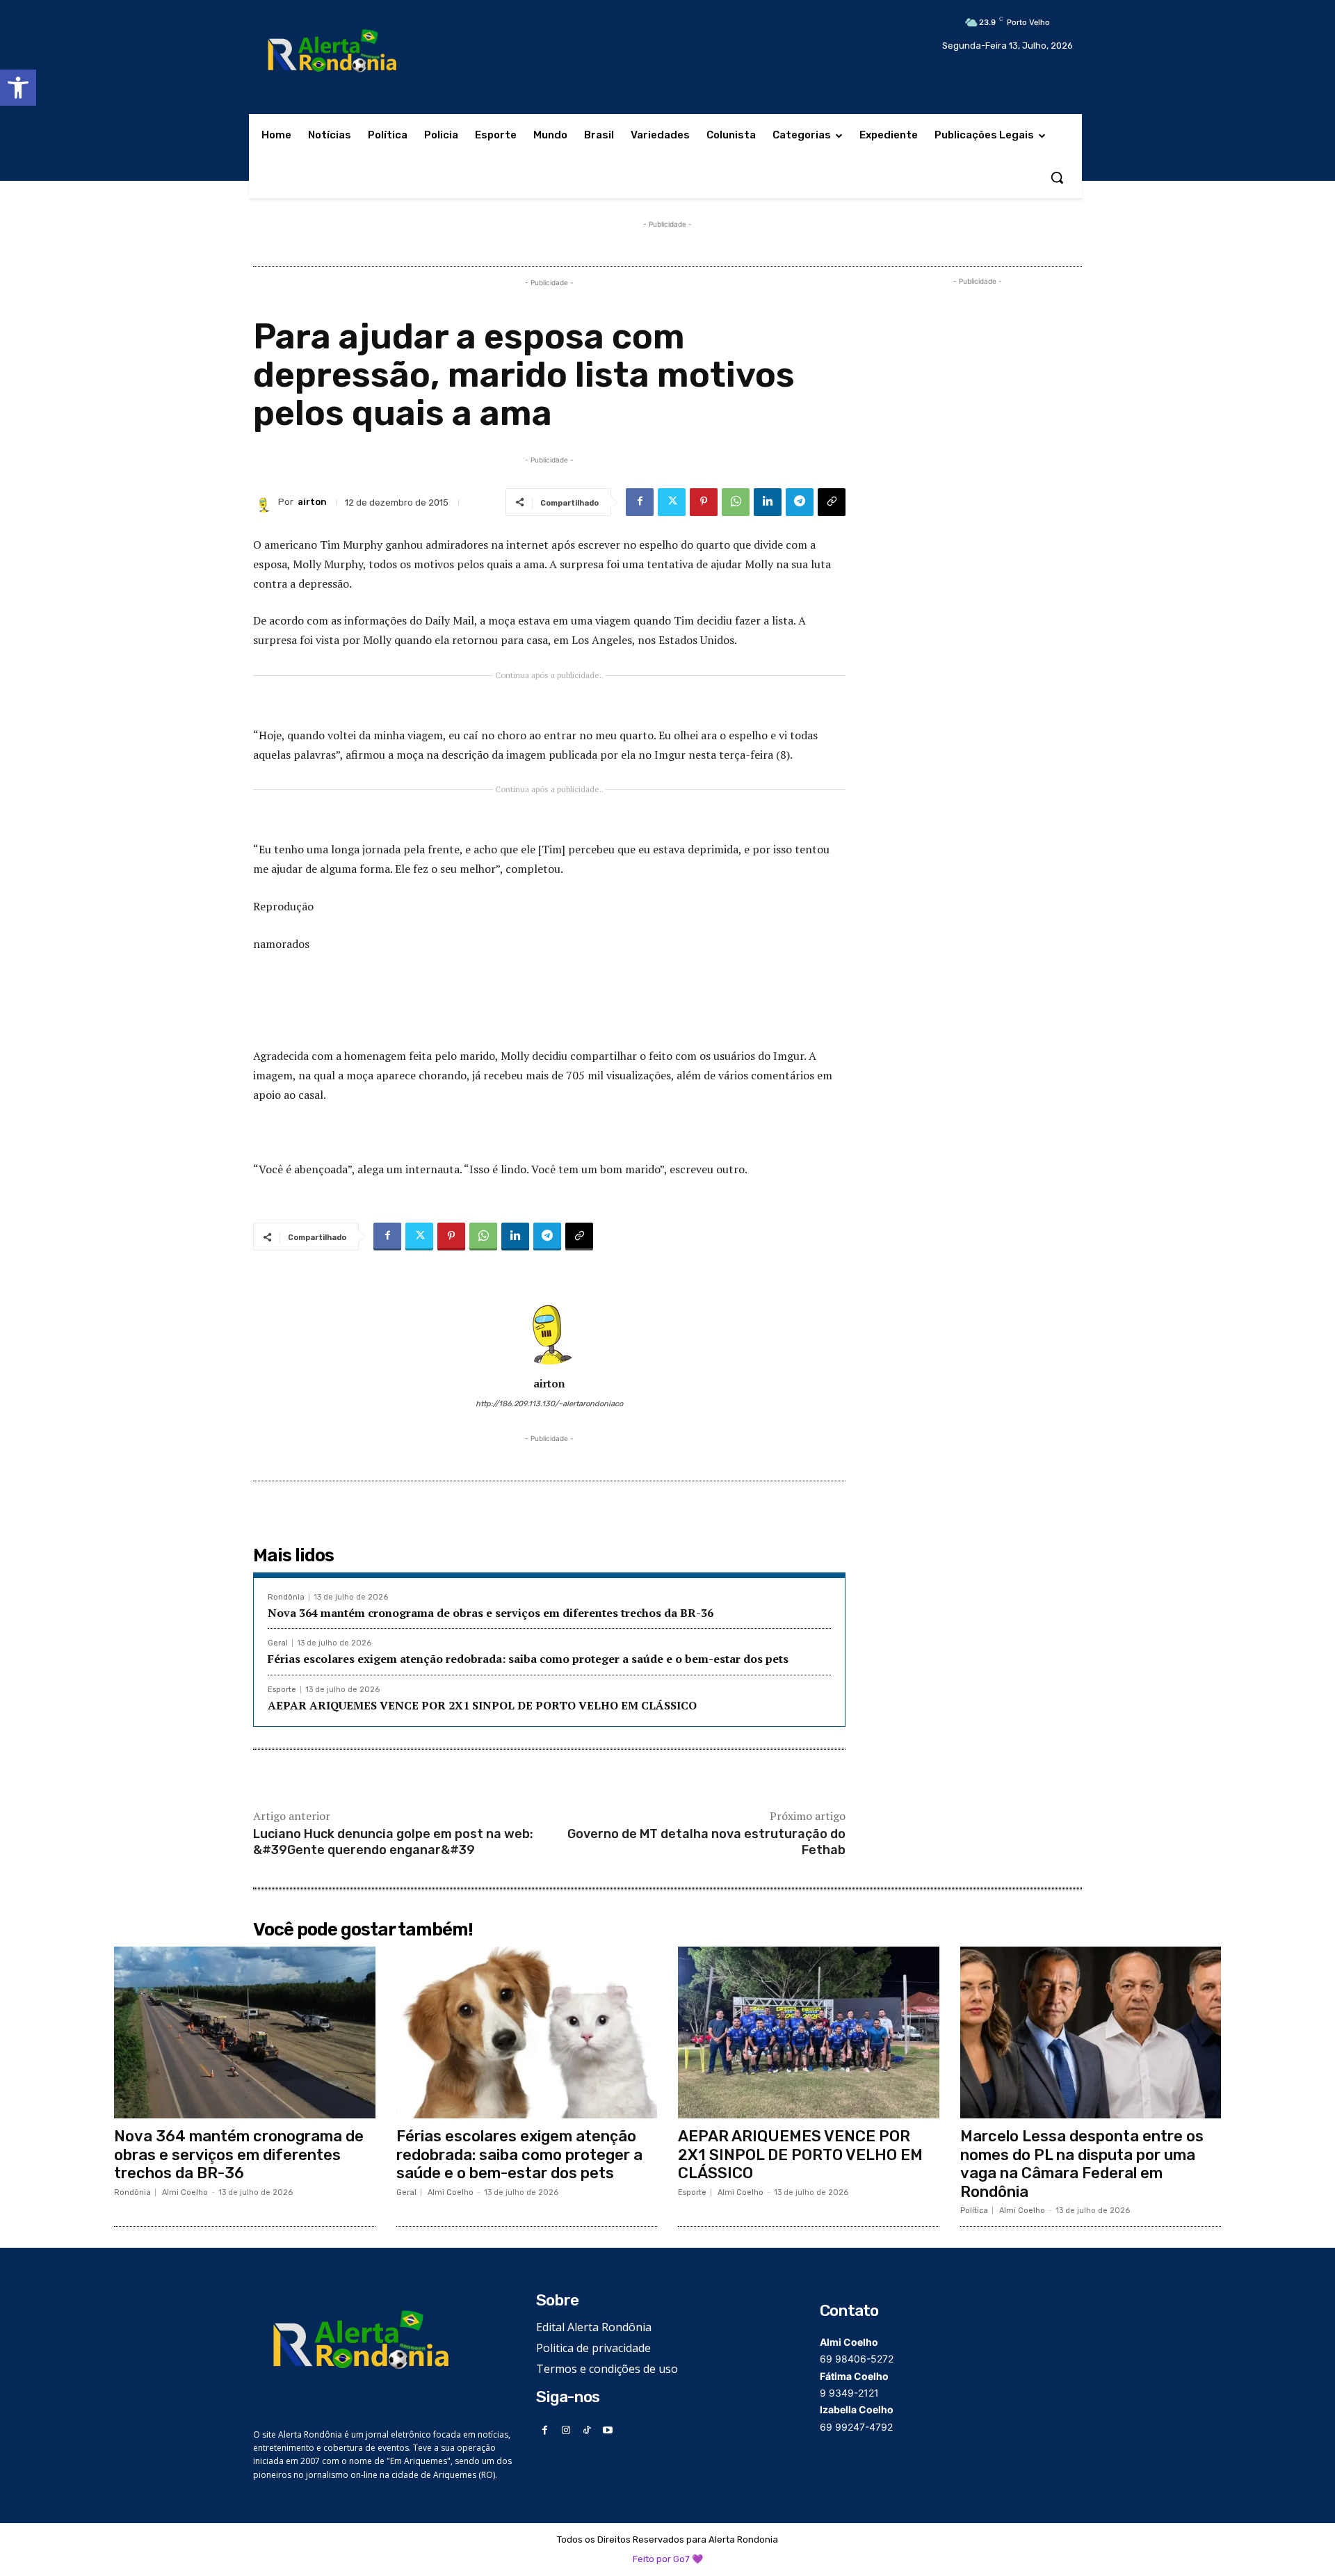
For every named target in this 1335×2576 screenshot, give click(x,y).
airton (312, 502)
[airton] (266, 502)
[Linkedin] (768, 502)
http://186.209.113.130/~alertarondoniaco (549, 1404)
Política (974, 2211)
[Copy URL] (832, 502)
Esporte (282, 1690)
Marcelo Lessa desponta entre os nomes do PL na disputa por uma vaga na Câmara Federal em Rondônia (1082, 2164)
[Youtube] (608, 2430)
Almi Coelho (185, 2192)
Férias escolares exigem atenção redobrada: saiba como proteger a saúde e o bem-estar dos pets (528, 1659)
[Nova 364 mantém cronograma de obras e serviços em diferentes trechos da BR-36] (245, 2033)
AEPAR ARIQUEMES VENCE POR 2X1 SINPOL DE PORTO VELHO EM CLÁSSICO (482, 1705)
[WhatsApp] (736, 502)
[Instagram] (566, 2430)
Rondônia (286, 1597)
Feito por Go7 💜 (668, 2559)
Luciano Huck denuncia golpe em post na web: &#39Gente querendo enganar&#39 (393, 1842)
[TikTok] (587, 2430)
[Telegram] (800, 502)
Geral (278, 1643)
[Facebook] (640, 502)
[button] (18, 88)
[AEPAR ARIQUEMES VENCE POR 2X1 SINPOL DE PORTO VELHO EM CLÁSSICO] (809, 2033)
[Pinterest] (704, 502)
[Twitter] (672, 502)
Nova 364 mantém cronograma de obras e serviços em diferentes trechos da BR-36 (491, 1613)
